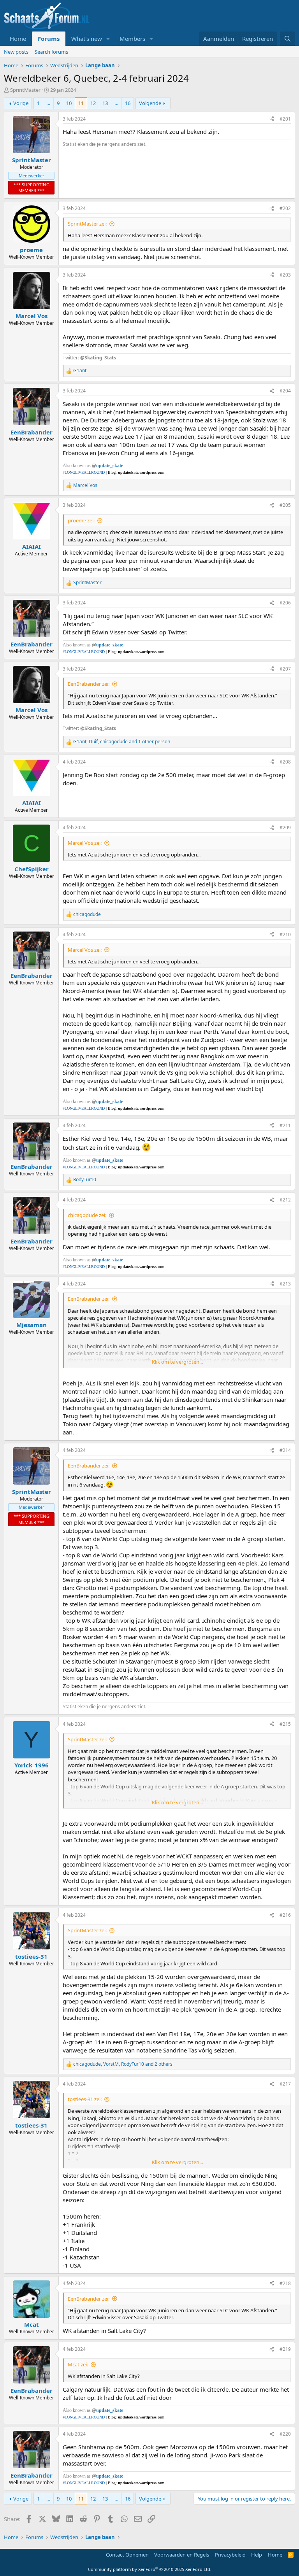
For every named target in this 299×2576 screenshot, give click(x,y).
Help (257, 2555)
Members (132, 39)
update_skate (110, 466)
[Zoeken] (288, 39)
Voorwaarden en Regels (182, 2555)
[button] (108, 39)
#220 (285, 2434)
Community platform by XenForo (150, 2569)
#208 (285, 762)
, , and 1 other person (122, 742)
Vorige (21, 103)
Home (18, 39)
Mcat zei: (78, 2364)
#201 (285, 119)
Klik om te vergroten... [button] (177, 1362)
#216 (285, 1915)
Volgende (150, 103)
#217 (285, 2084)
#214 (285, 1450)
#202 (285, 208)
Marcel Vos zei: (85, 843)
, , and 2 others (123, 2064)
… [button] (48, 103)
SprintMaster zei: (87, 224)
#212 (285, 1200)
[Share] (272, 119)
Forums (49, 39)
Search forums (51, 52)
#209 (285, 827)
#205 (285, 505)
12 (93, 103)
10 (69, 103)
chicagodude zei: (87, 1215)
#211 (285, 1125)
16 (128, 103)
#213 (285, 1284)
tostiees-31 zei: (85, 2099)
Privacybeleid (230, 2555)
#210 (285, 934)
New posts (16, 52)
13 (105, 103)
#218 (285, 2283)
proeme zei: (81, 520)
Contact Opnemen (127, 2555)
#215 (285, 1724)
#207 (285, 669)
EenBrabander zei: (89, 684)
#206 (285, 603)
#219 (285, 2349)
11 (81, 103)
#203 (285, 275)
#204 (285, 391)
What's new (87, 39)
